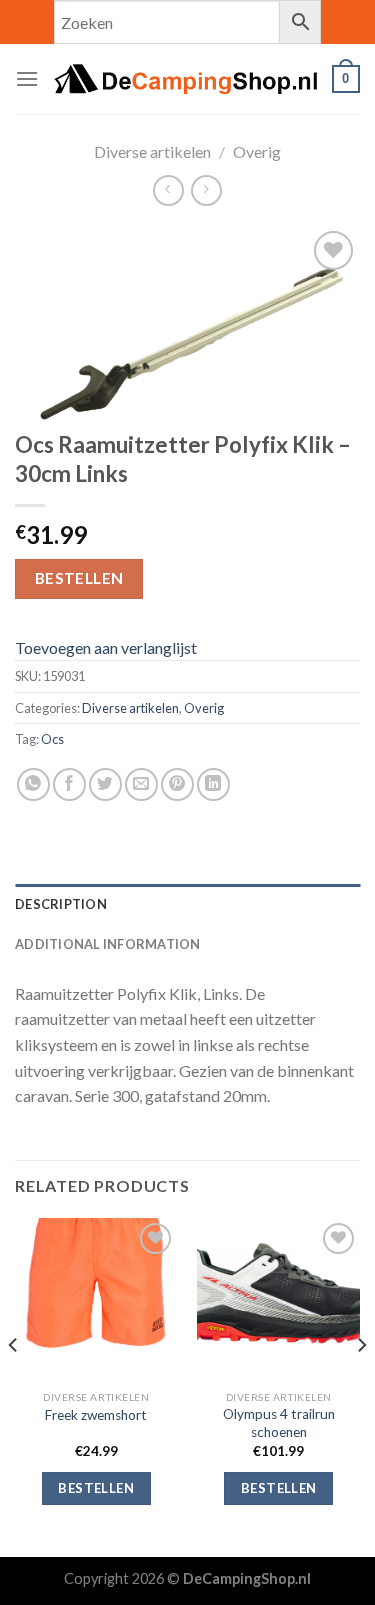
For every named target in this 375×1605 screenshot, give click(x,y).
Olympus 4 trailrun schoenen (279, 1423)
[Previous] (14, 1385)
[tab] (187, 904)
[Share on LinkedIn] (213, 784)
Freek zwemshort (96, 1415)
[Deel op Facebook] (69, 784)
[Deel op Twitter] (105, 784)
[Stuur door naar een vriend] (141, 784)
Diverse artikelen (152, 151)
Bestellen (79, 578)
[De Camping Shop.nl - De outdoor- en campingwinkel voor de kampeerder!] (185, 79)
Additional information (108, 944)
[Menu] (27, 78)
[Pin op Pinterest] (177, 784)
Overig (257, 151)
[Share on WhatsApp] (33, 784)
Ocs (52, 739)
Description (61, 904)
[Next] (361, 1385)
